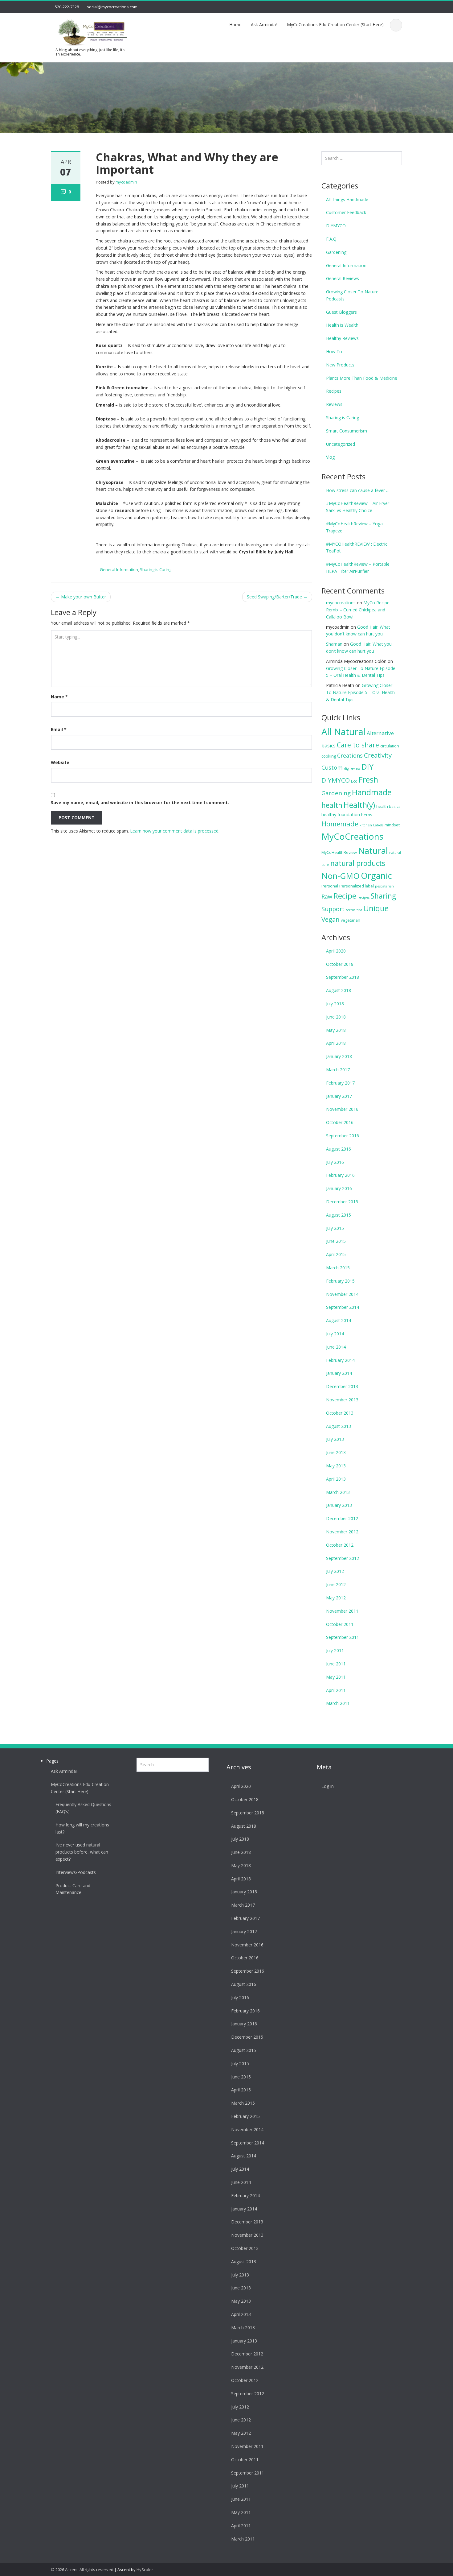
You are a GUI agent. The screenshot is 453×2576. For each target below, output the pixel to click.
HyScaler (145, 2570)
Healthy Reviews (342, 338)
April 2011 (336, 1690)
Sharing (383, 896)
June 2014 (336, 1347)
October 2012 (340, 1545)
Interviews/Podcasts (76, 1872)
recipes (363, 897)
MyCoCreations (352, 836)
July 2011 (335, 1650)
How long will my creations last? (82, 1828)
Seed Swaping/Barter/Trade (277, 597)
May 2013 (336, 1466)
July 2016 (335, 1162)
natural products (358, 863)
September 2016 (343, 1136)
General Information (119, 569)
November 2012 (342, 1532)
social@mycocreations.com (112, 7)
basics (329, 746)
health (332, 805)
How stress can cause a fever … (358, 490)
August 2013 (339, 1426)
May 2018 (336, 1030)
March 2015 (338, 1268)
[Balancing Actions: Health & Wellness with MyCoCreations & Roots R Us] (91, 31)
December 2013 (342, 1386)
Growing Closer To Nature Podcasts (352, 295)
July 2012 (335, 1571)
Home (235, 25)
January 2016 (339, 1188)
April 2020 (336, 951)
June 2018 (336, 1017)
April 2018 (336, 1043)
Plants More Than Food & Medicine (362, 378)
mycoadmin (126, 182)
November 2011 (342, 1611)
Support (333, 909)
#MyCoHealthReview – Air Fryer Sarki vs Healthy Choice (358, 507)
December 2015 (342, 1202)
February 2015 (340, 1281)
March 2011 (338, 1703)
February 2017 (340, 1083)
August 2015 (339, 1215)
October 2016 (340, 1122)
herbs (367, 815)
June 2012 (336, 1584)
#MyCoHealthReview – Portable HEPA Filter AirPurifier (358, 568)
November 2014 (342, 1294)
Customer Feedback (346, 212)
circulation (390, 746)
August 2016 (339, 1149)
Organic (376, 876)
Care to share (358, 745)
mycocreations (341, 603)
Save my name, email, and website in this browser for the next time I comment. (140, 802)
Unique (376, 908)
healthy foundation (341, 815)
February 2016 (340, 1175)
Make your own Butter (81, 597)
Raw (327, 896)
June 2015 (336, 1241)
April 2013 (336, 1479)
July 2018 (335, 1004)
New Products (340, 365)
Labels (378, 825)
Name (59, 697)
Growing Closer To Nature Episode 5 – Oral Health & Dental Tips (360, 692)
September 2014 (343, 1307)
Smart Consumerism (347, 431)
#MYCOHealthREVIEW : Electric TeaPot (357, 548)
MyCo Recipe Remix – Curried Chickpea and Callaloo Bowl (358, 610)
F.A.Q (331, 239)
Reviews (334, 404)
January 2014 (339, 1373)
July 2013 (335, 1439)
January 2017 (339, 1096)
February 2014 (340, 1360)
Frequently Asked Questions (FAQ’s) (83, 1808)
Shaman (334, 644)
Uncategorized (341, 444)
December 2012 (342, 1518)
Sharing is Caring (156, 569)
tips (359, 910)
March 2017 (338, 1070)
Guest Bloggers (341, 312)
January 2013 (339, 1505)
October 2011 (340, 1624)
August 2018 (339, 990)
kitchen (366, 825)
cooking (329, 756)
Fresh (368, 779)
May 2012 (336, 1598)
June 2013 (336, 1452)
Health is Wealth (342, 325)
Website (60, 762)
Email (59, 729)
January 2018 (339, 1056)
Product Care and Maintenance (73, 1889)
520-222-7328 (67, 7)
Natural (373, 850)
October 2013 (340, 1413)
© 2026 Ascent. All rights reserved (82, 2570)
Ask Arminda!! (264, 25)
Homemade (340, 824)
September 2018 (343, 977)
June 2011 (336, 1664)
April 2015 (336, 1254)
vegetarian (351, 920)
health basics (388, 806)
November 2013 (342, 1400)
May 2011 (336, 1677)
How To (334, 351)
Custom (332, 767)
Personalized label (357, 886)
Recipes (334, 391)
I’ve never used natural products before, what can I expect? (83, 1852)
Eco (354, 781)
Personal (330, 886)
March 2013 (338, 1492)
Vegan (331, 919)
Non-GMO (341, 876)
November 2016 (342, 1109)
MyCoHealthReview (339, 852)
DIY (367, 767)
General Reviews (343, 278)
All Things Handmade (347, 199)
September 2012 (343, 1558)
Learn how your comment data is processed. (175, 831)
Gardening (336, 252)
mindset (392, 825)
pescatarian (384, 886)
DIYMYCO (336, 226)
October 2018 (340, 964)
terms (351, 910)
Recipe (345, 896)
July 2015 (335, 1228)
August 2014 (339, 1320)
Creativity (378, 755)
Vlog (330, 457)
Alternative (380, 733)
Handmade (372, 792)
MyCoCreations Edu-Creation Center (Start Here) (335, 25)
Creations (350, 755)
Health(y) (359, 805)
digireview (352, 768)
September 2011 (343, 1637)
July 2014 (335, 1334)
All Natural (343, 732)
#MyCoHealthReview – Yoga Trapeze (354, 527)
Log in (328, 1786)
